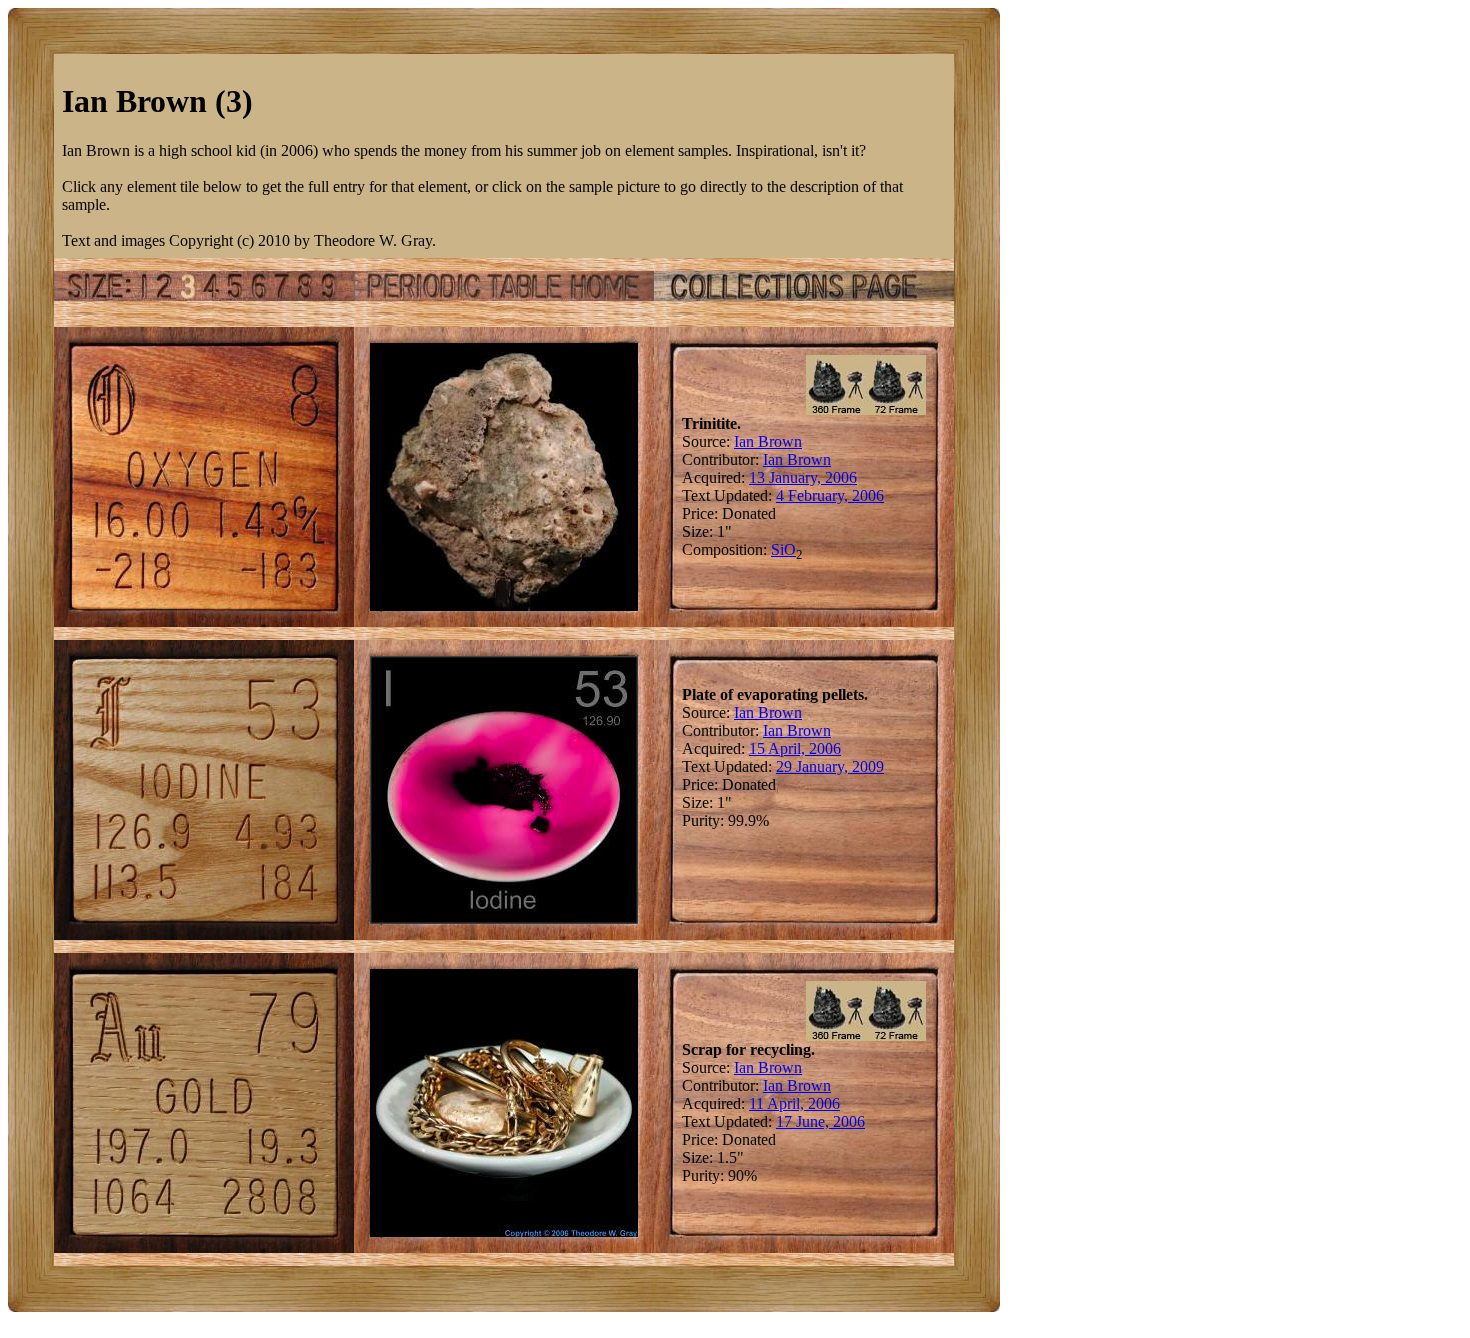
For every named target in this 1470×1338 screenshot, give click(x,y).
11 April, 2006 (794, 1103)
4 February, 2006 (830, 495)
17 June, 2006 (820, 1121)
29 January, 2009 (830, 766)
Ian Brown (768, 441)
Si (777, 549)
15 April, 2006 (795, 748)
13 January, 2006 (803, 477)
